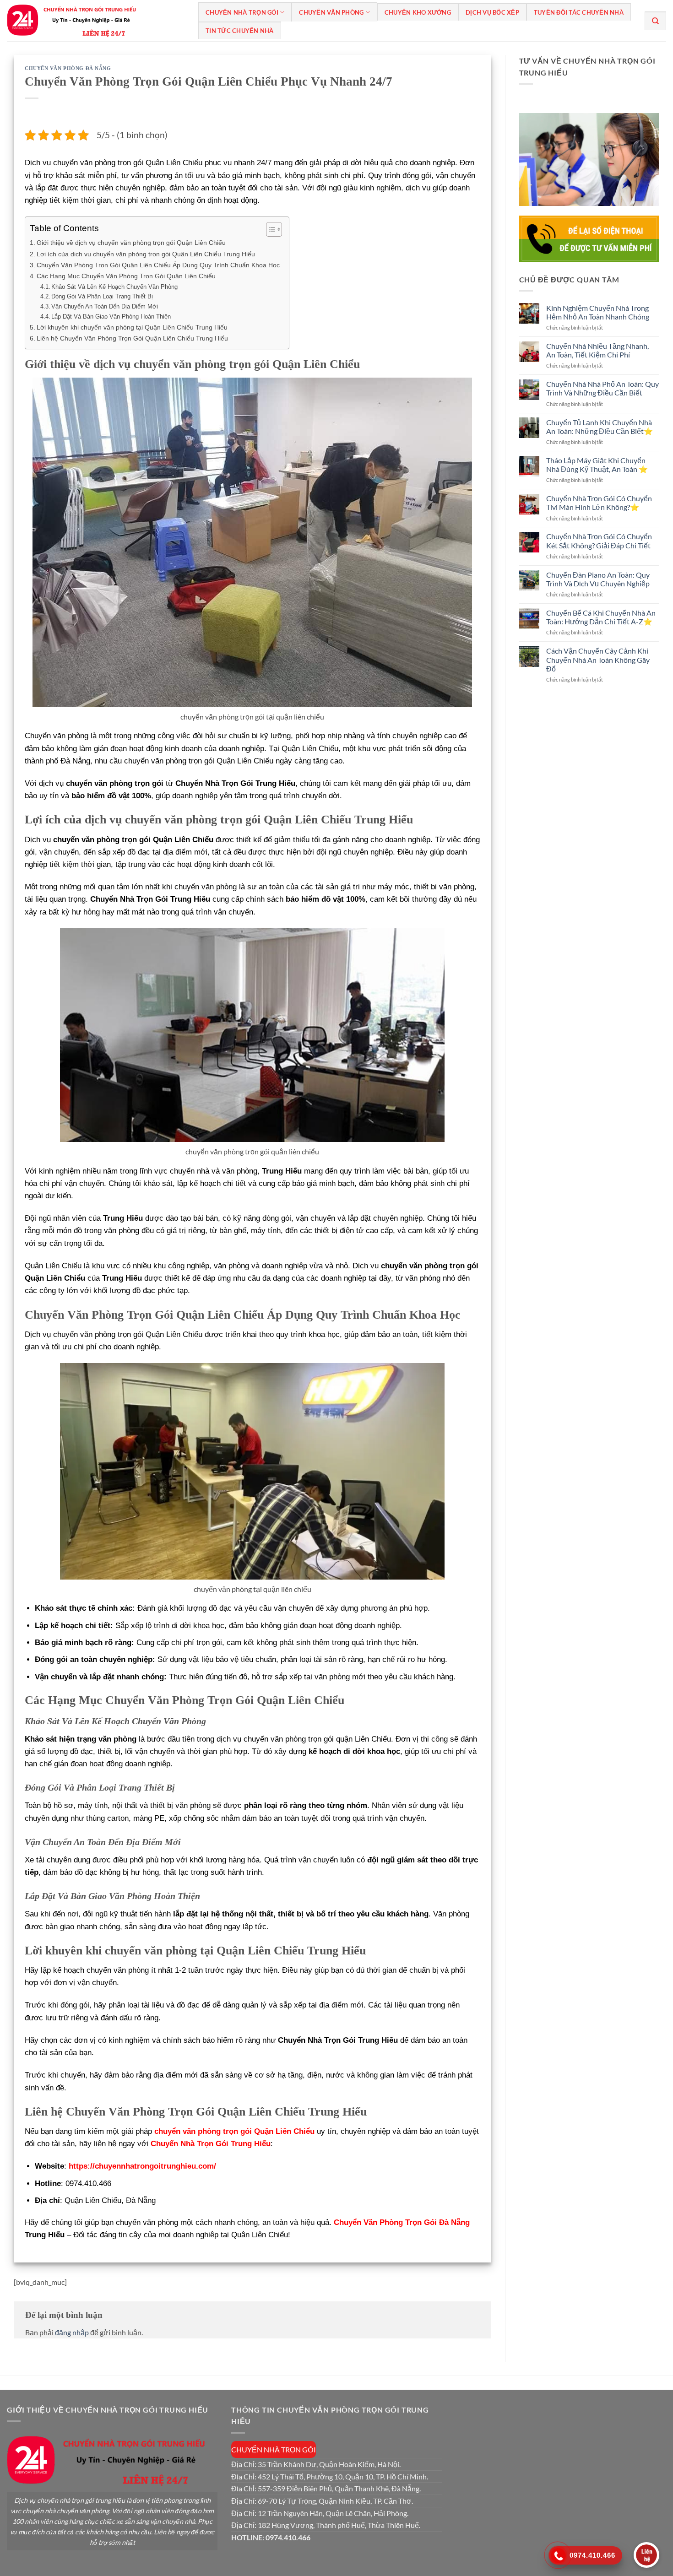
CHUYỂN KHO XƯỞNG (418, 12)
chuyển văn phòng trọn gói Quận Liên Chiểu (234, 2131)
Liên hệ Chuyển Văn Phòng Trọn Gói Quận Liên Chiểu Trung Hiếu (132, 338)
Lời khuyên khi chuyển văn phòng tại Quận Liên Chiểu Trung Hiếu (132, 327)
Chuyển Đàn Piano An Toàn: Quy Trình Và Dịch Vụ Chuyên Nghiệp (598, 579)
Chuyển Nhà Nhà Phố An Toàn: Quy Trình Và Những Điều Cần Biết (602, 388)
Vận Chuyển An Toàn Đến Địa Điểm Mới (105, 306)
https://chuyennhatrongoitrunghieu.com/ (142, 2166)
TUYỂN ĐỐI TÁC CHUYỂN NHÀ (579, 12)
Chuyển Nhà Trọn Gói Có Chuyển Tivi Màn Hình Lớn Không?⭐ (599, 503)
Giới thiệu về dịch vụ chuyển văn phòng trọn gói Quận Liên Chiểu (131, 243)
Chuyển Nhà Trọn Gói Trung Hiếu (211, 2144)
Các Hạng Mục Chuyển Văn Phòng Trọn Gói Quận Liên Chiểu (126, 276)
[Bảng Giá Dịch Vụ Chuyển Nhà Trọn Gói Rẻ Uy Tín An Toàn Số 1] (96, 21)
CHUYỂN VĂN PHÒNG (331, 12)
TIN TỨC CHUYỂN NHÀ (240, 31)
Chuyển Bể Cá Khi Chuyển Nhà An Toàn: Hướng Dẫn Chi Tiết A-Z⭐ (601, 617)
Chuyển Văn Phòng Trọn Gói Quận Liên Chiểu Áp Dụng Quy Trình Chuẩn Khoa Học (158, 265)
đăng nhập (72, 2332)
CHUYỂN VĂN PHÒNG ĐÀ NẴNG (68, 68)
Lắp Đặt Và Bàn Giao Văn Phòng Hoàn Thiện (111, 317)
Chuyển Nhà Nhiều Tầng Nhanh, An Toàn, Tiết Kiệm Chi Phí (597, 350)
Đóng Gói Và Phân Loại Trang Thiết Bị (102, 296)
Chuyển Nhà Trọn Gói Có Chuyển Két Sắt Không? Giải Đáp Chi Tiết (599, 541)
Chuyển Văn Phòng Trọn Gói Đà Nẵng (402, 2222)
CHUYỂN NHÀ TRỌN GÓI (242, 12)
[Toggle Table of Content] (269, 229)
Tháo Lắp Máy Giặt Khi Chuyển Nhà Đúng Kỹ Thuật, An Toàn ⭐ (597, 465)
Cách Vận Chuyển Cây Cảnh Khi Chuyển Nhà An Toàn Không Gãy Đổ (598, 659)
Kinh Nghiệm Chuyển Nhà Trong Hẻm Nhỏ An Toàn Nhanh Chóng (598, 312)
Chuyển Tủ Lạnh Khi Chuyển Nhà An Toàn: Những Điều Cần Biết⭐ (600, 426)
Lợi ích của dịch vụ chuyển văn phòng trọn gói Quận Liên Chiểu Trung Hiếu (146, 254)
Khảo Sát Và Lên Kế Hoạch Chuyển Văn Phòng (114, 287)
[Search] (655, 21)
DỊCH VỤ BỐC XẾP (492, 12)
